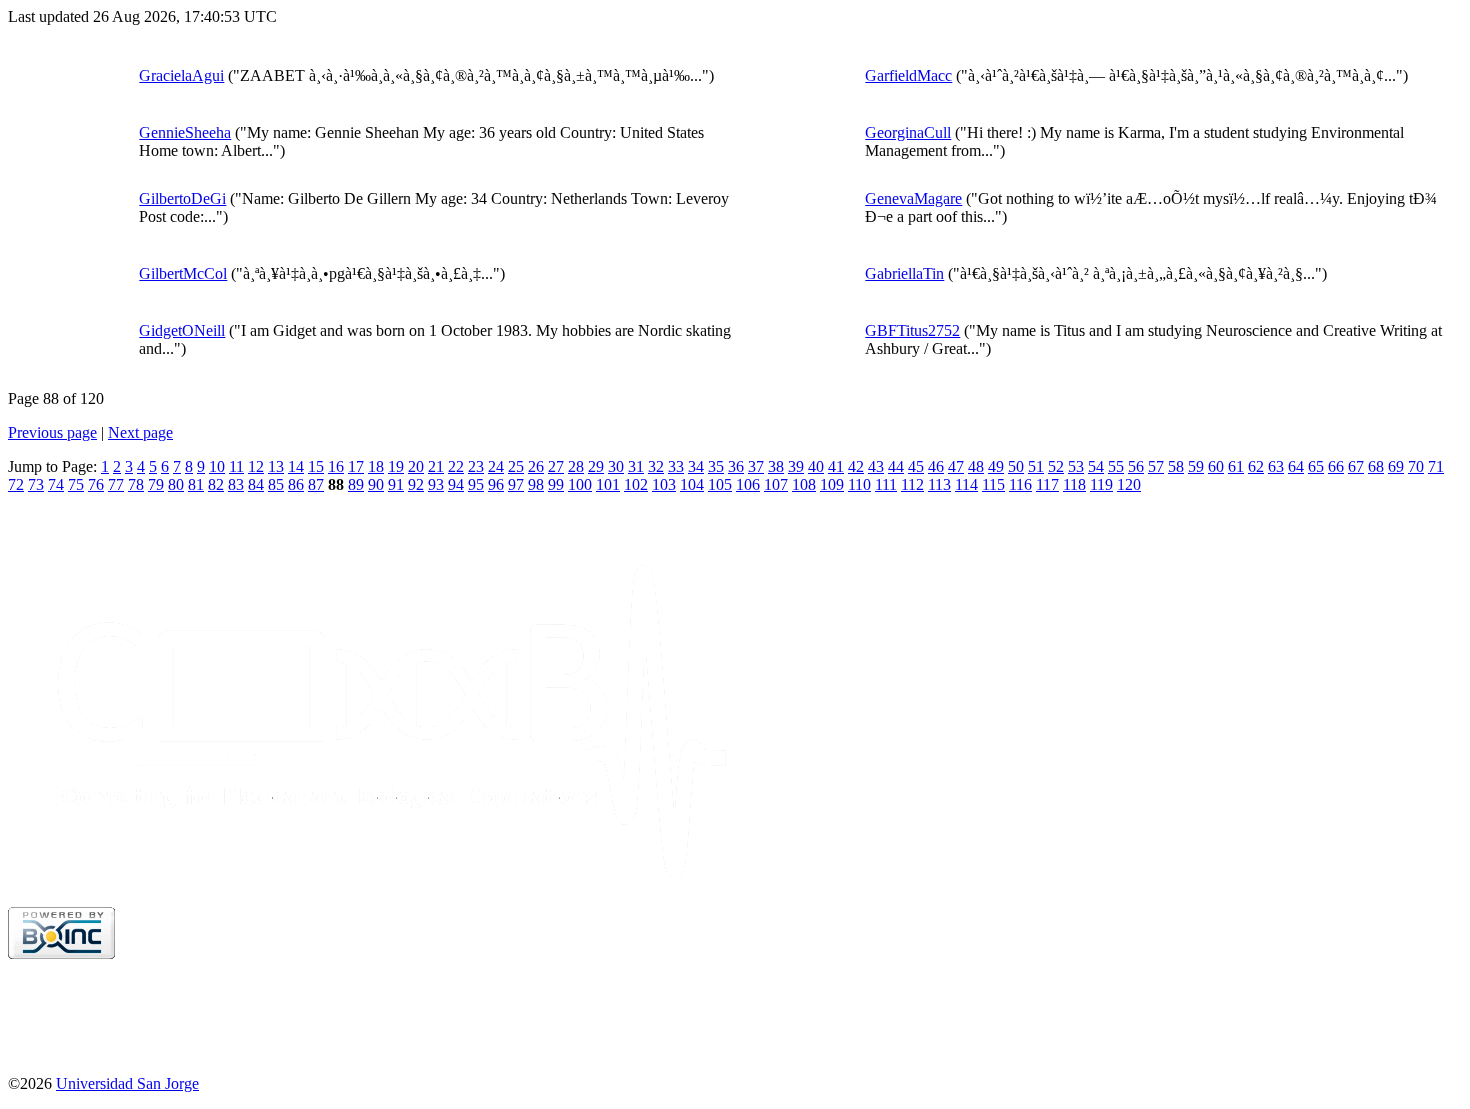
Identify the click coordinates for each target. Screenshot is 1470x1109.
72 (16, 484)
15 (316, 466)
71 (1436, 466)
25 (516, 466)
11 (236, 466)
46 (936, 466)
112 (912, 484)
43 (876, 466)
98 (536, 484)
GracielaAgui (181, 75)
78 (136, 484)
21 (436, 466)
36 (736, 466)
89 (356, 484)
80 (176, 484)
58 (1176, 466)
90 (376, 484)
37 (756, 466)
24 (496, 466)
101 (608, 484)
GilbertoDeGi (182, 198)
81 (196, 484)
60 (1216, 466)
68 (1376, 466)
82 (216, 484)
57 (1156, 466)
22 (456, 466)
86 (296, 484)
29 (596, 466)
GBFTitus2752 (912, 330)
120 (1129, 484)
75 (76, 484)
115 (993, 484)
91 (396, 484)
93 (436, 484)
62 (1256, 466)
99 (556, 484)
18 (376, 466)
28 (576, 466)
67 (1356, 466)
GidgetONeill (182, 330)
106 (748, 484)
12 (256, 466)
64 (1296, 466)
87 (316, 484)
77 (116, 484)
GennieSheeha (185, 132)
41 (836, 466)
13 (276, 466)
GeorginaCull (908, 132)
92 (416, 484)
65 (1316, 466)
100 (580, 484)
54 (1096, 466)
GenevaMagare (913, 198)
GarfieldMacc (908, 75)
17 (356, 466)
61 (1236, 466)
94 (456, 484)
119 (1101, 484)
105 (720, 484)
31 (636, 466)
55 (1116, 466)
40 (816, 466)
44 (896, 466)
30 (616, 466)
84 (256, 484)
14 (296, 466)
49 (996, 466)
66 (1336, 466)
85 (276, 484)
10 (217, 466)
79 (156, 484)
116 (1020, 484)
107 (776, 484)
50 (1016, 466)
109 (832, 484)
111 (886, 484)
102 (636, 484)
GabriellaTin (904, 273)
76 (96, 484)
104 (692, 484)
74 (56, 484)
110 (859, 484)
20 (416, 466)
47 (956, 466)
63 (1276, 466)
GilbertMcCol (183, 273)
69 (1396, 466)
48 (976, 466)
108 (804, 484)
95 (476, 484)
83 (236, 484)
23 (476, 466)
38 (776, 466)
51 (1036, 466)
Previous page (52, 432)
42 (856, 466)
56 (1136, 466)
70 (1416, 466)
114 (966, 484)
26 (536, 466)
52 (1056, 466)
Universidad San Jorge (127, 1083)
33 (676, 466)
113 (939, 484)
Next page (140, 432)
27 (556, 466)
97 (516, 484)
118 (1074, 484)
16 (336, 466)
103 (664, 484)
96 (496, 484)
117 (1047, 484)
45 (916, 466)
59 (1196, 466)
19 (396, 466)
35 (716, 466)
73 (36, 484)
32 (656, 466)
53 (1076, 466)
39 (796, 466)
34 (696, 466)
